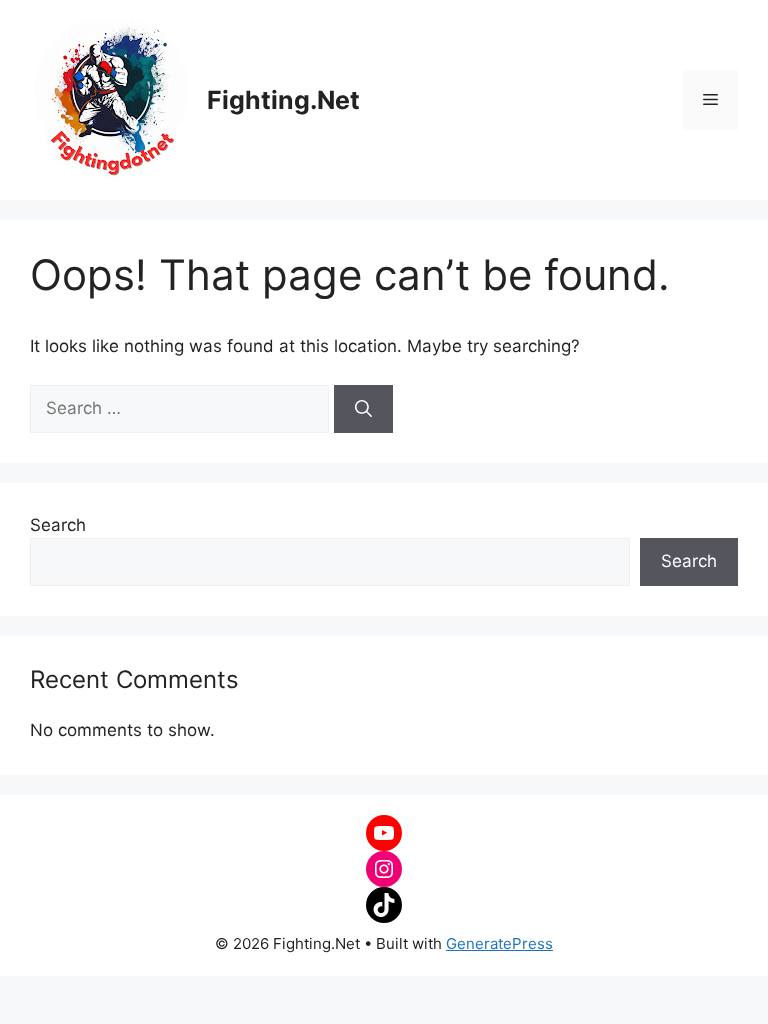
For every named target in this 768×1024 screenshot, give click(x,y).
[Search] (363, 409)
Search (58, 525)
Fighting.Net (283, 100)
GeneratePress (499, 943)
